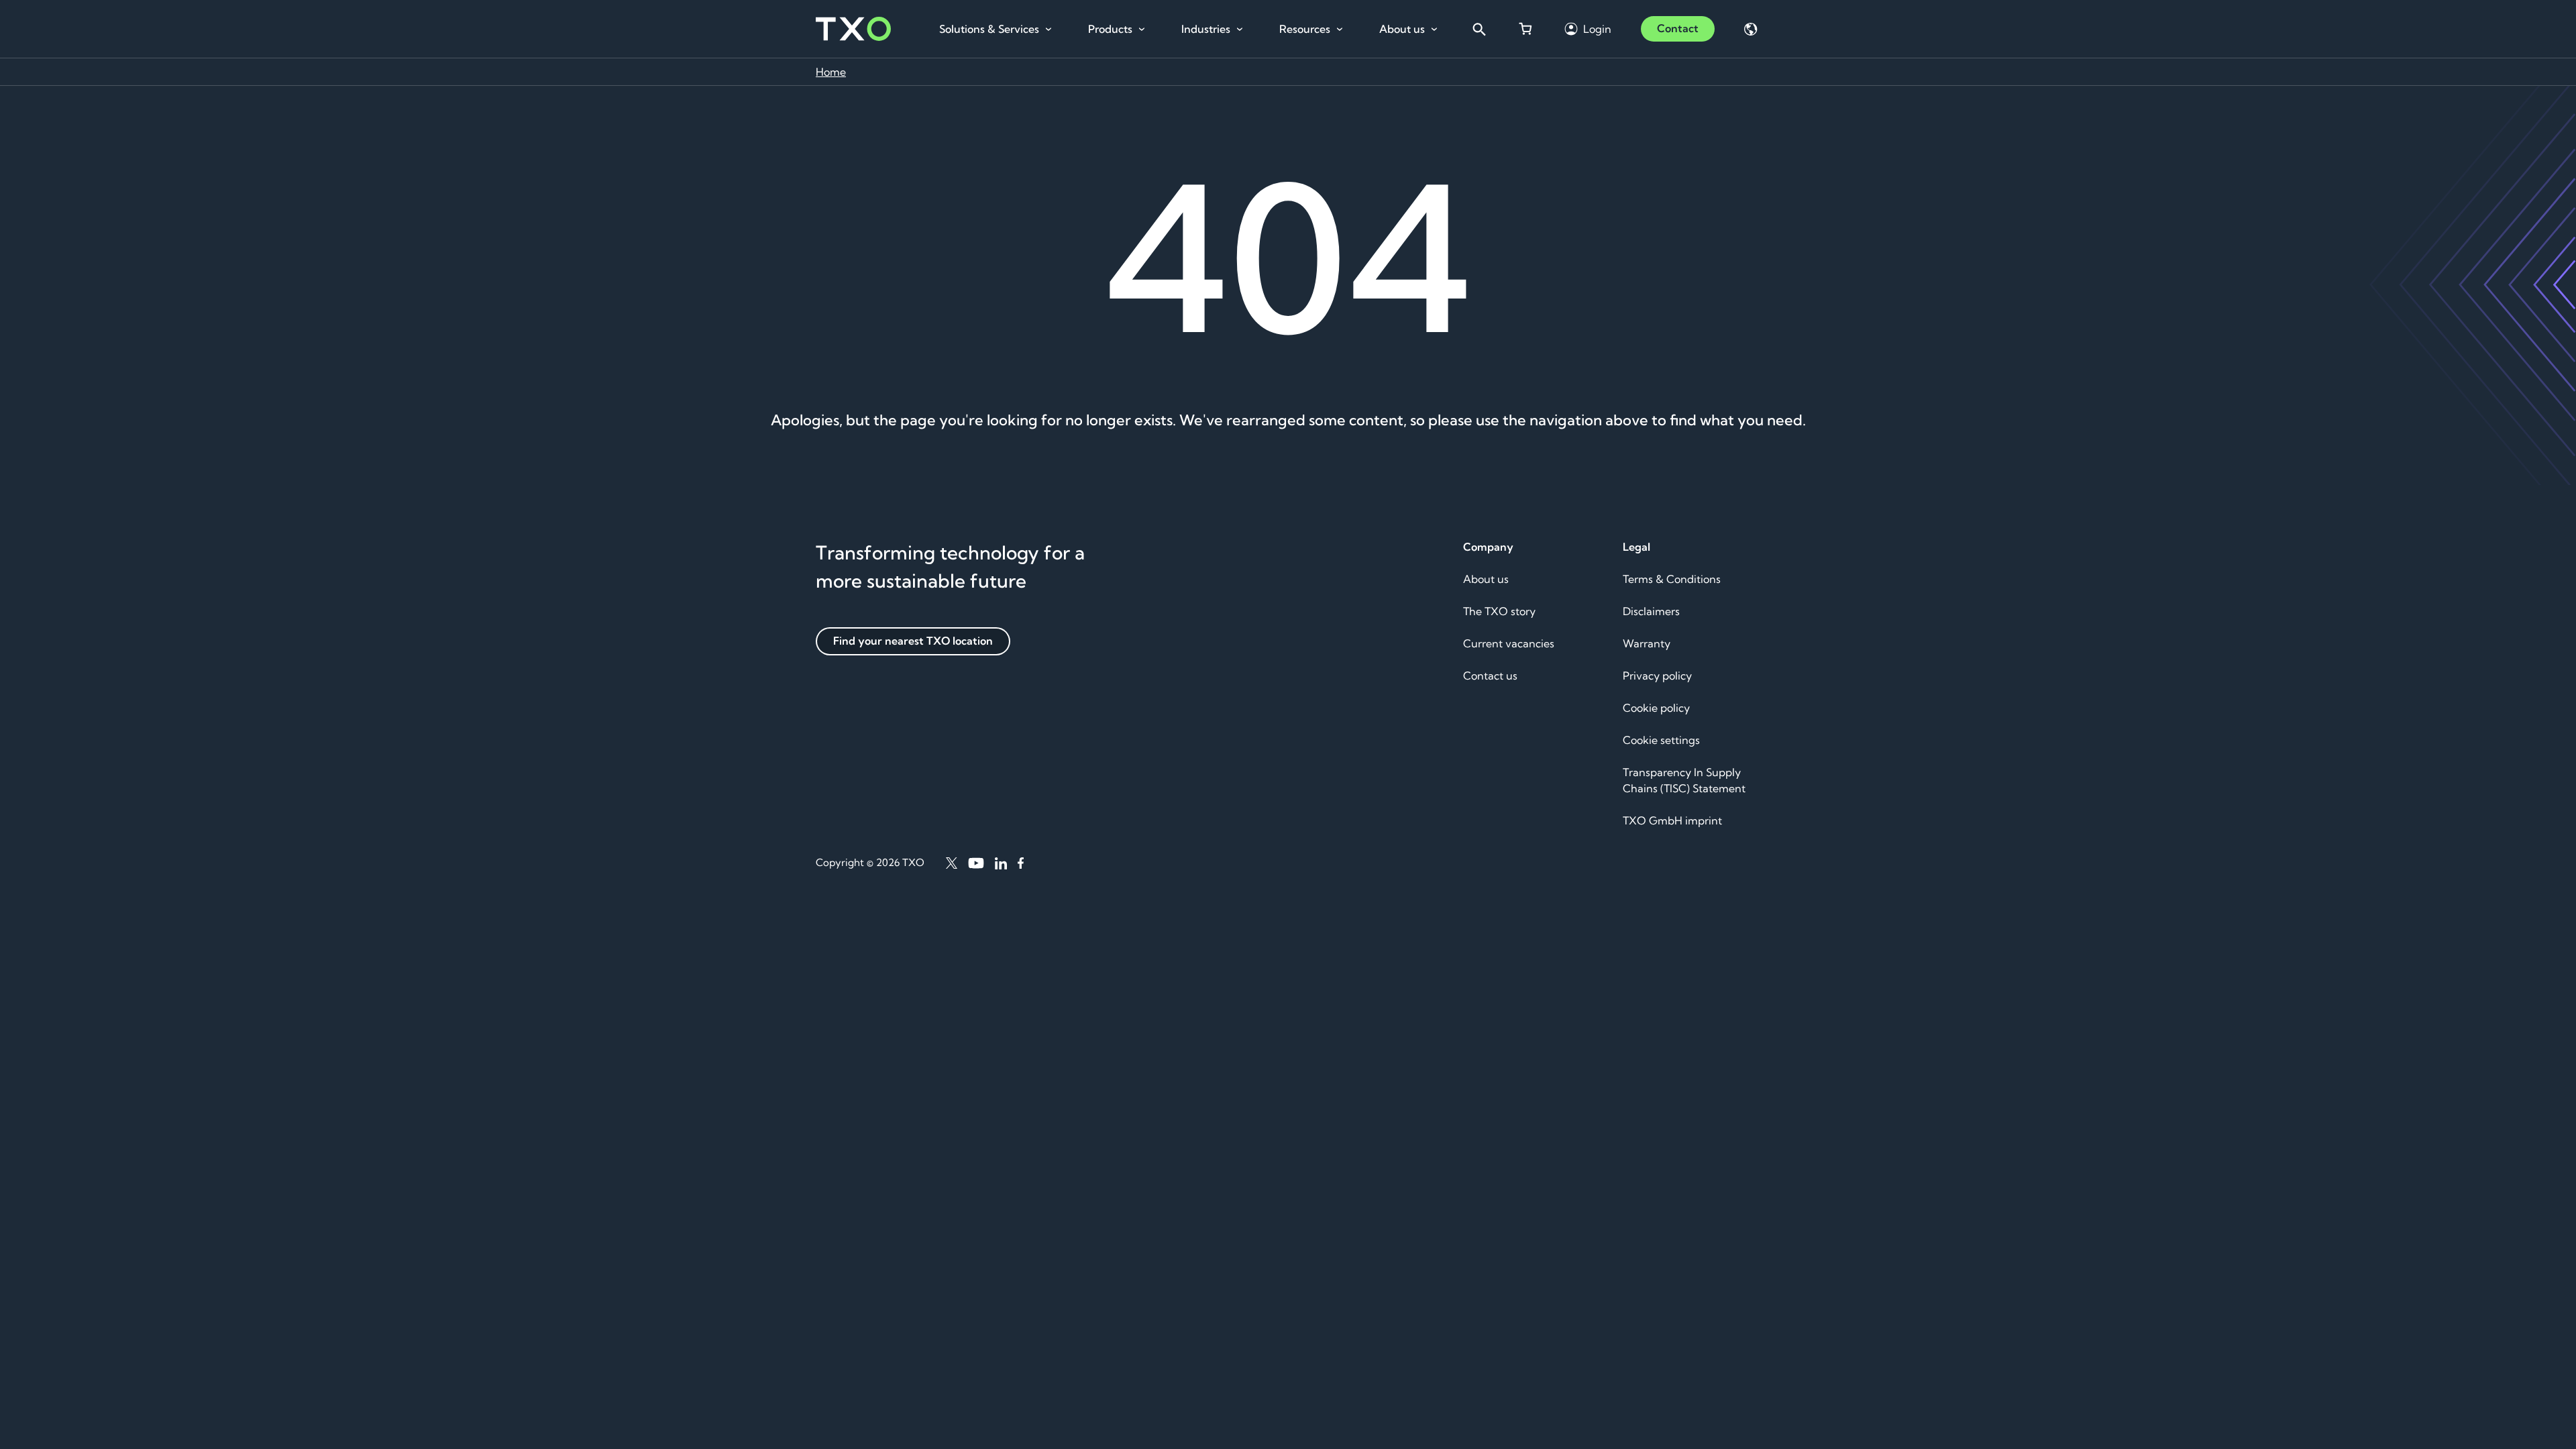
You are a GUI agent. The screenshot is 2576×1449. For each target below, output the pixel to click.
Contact (1678, 28)
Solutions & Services (989, 29)
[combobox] (1479, 29)
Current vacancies (1509, 643)
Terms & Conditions (1672, 579)
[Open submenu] (1049, 30)
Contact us (1490, 676)
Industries (1206, 29)
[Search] (1479, 29)
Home (831, 72)
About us (1402, 29)
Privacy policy (1657, 676)
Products (1110, 29)
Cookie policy (1656, 708)
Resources (1305, 29)
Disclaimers (1651, 611)
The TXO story (1499, 611)
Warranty (1647, 643)
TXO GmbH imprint (1672, 820)
